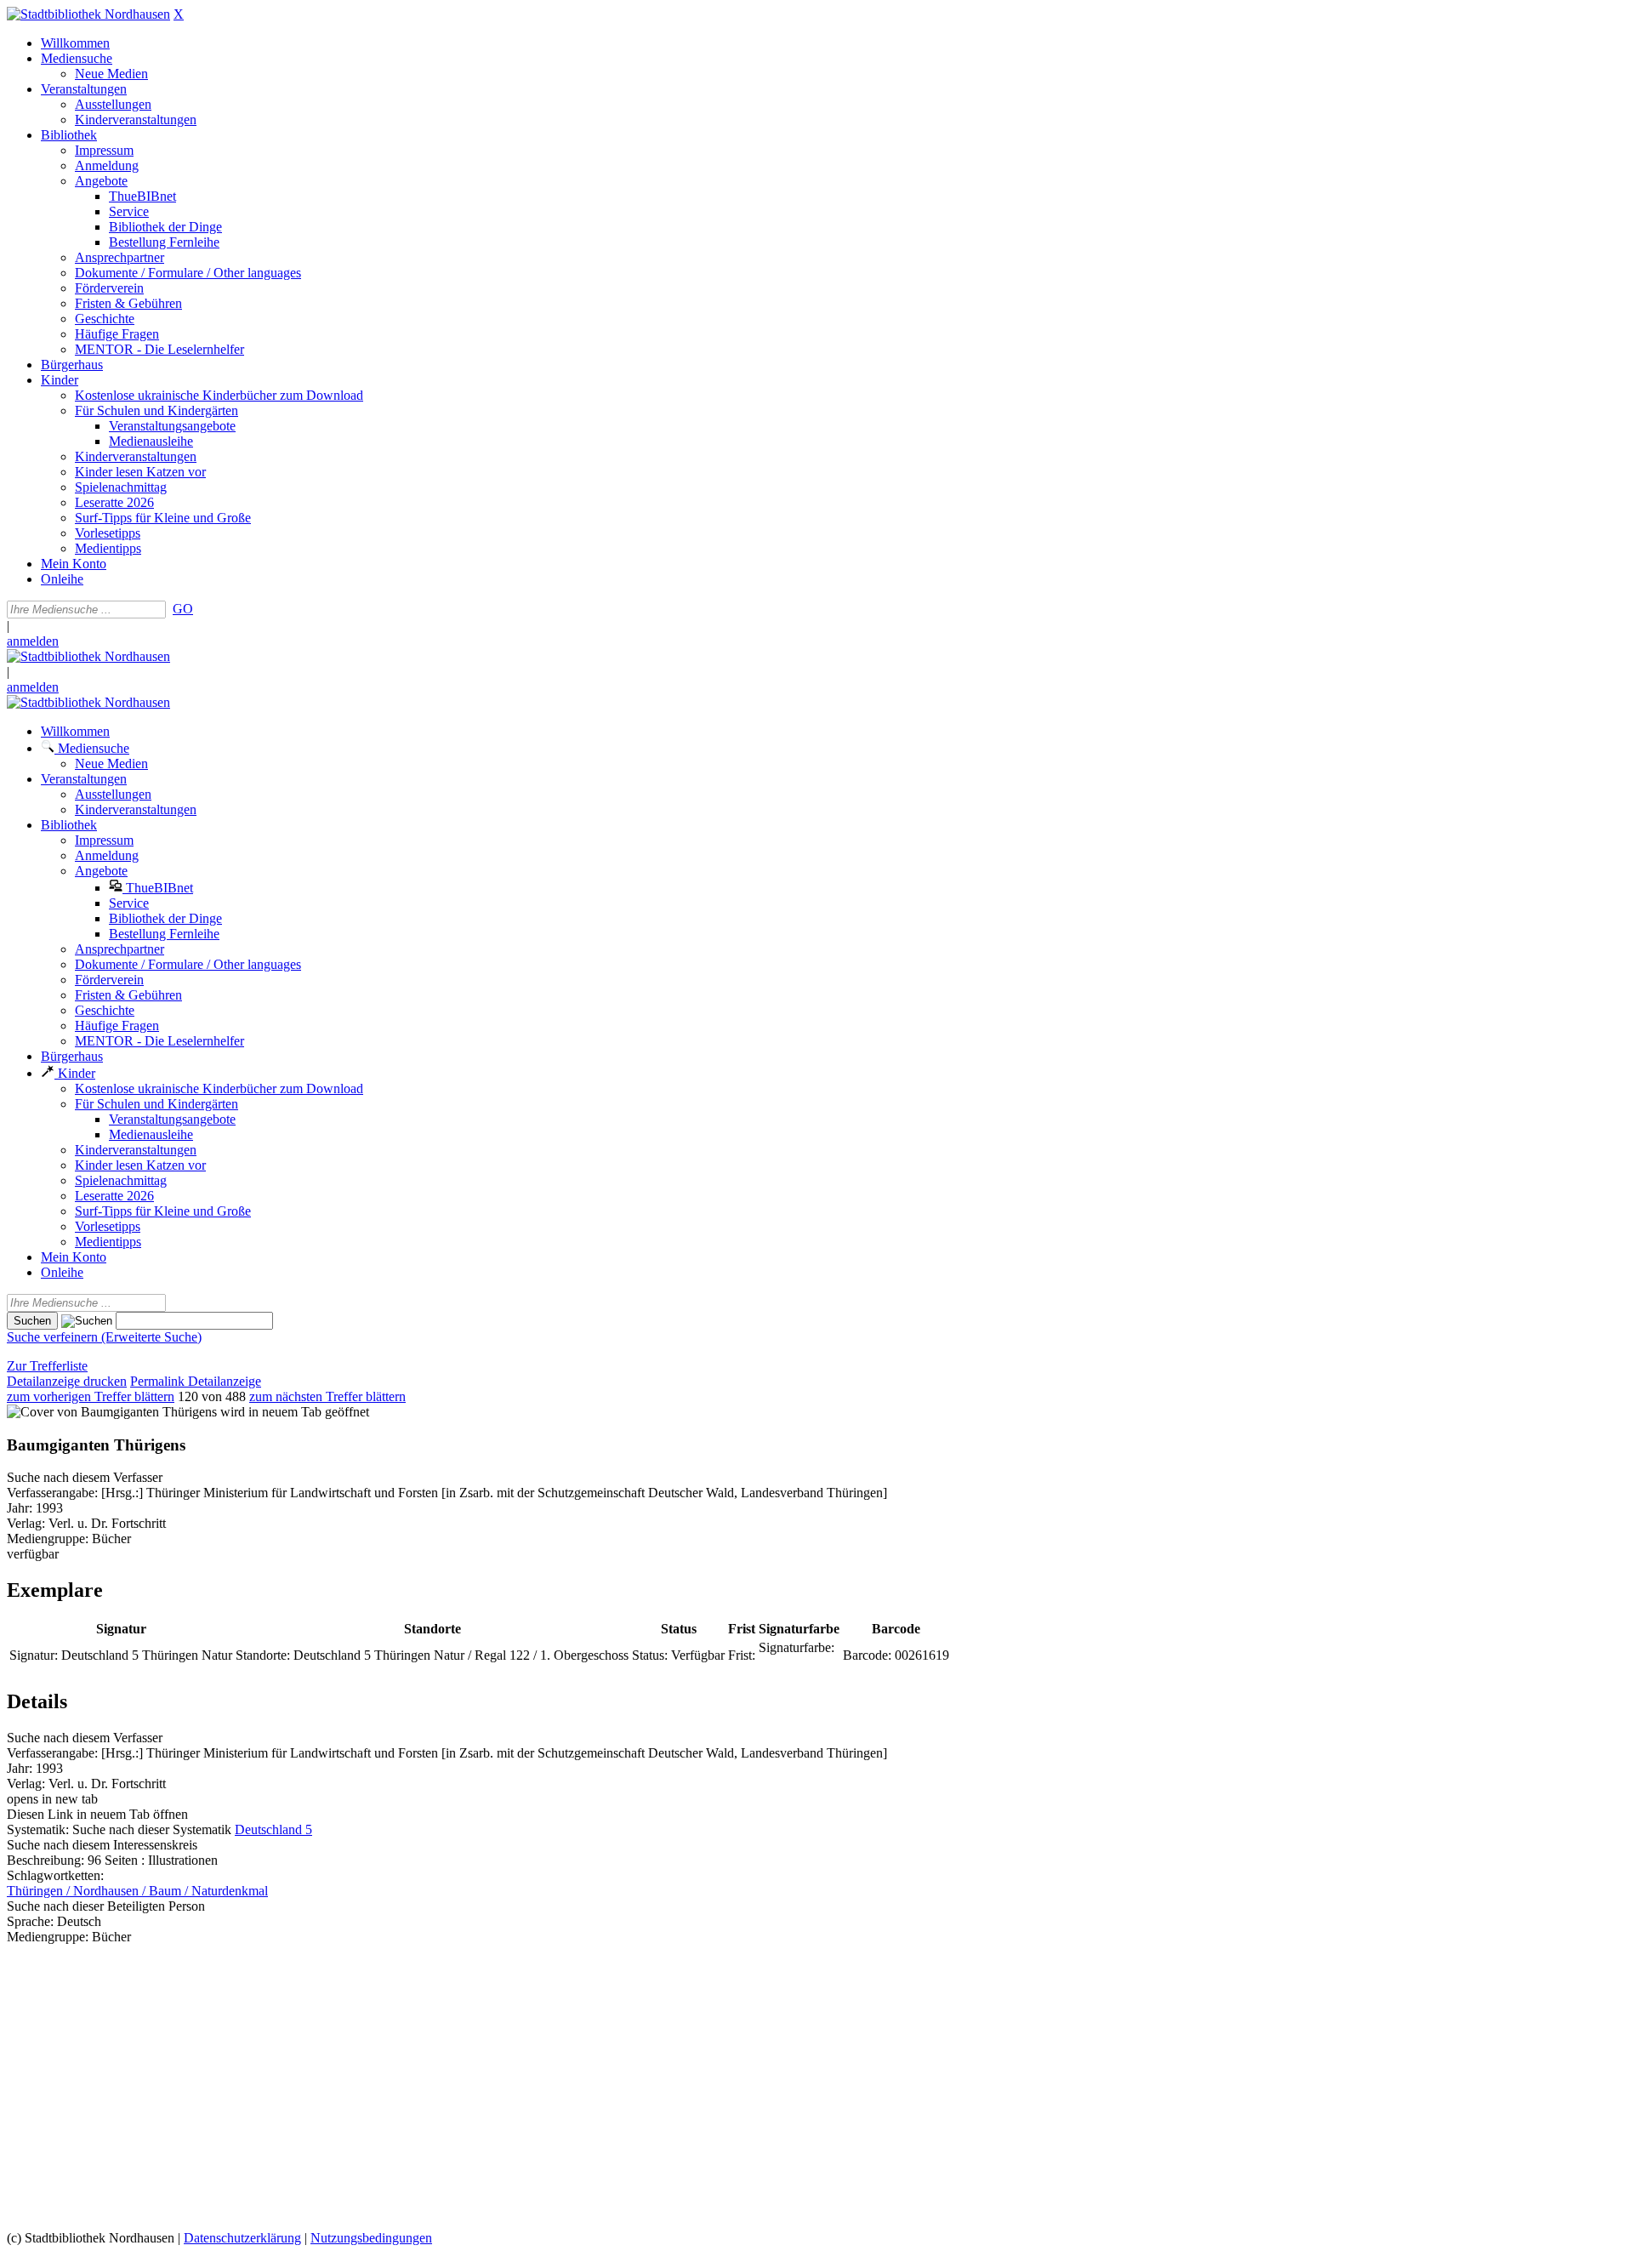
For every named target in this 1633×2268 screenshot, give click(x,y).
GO (183, 609)
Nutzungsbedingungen (371, 2238)
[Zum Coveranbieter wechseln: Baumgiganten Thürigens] (112, 1412)
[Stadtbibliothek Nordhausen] (88, 14)
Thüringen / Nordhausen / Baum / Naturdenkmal (137, 1891)
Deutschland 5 (273, 1829)
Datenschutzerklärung (242, 2238)
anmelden (33, 641)
